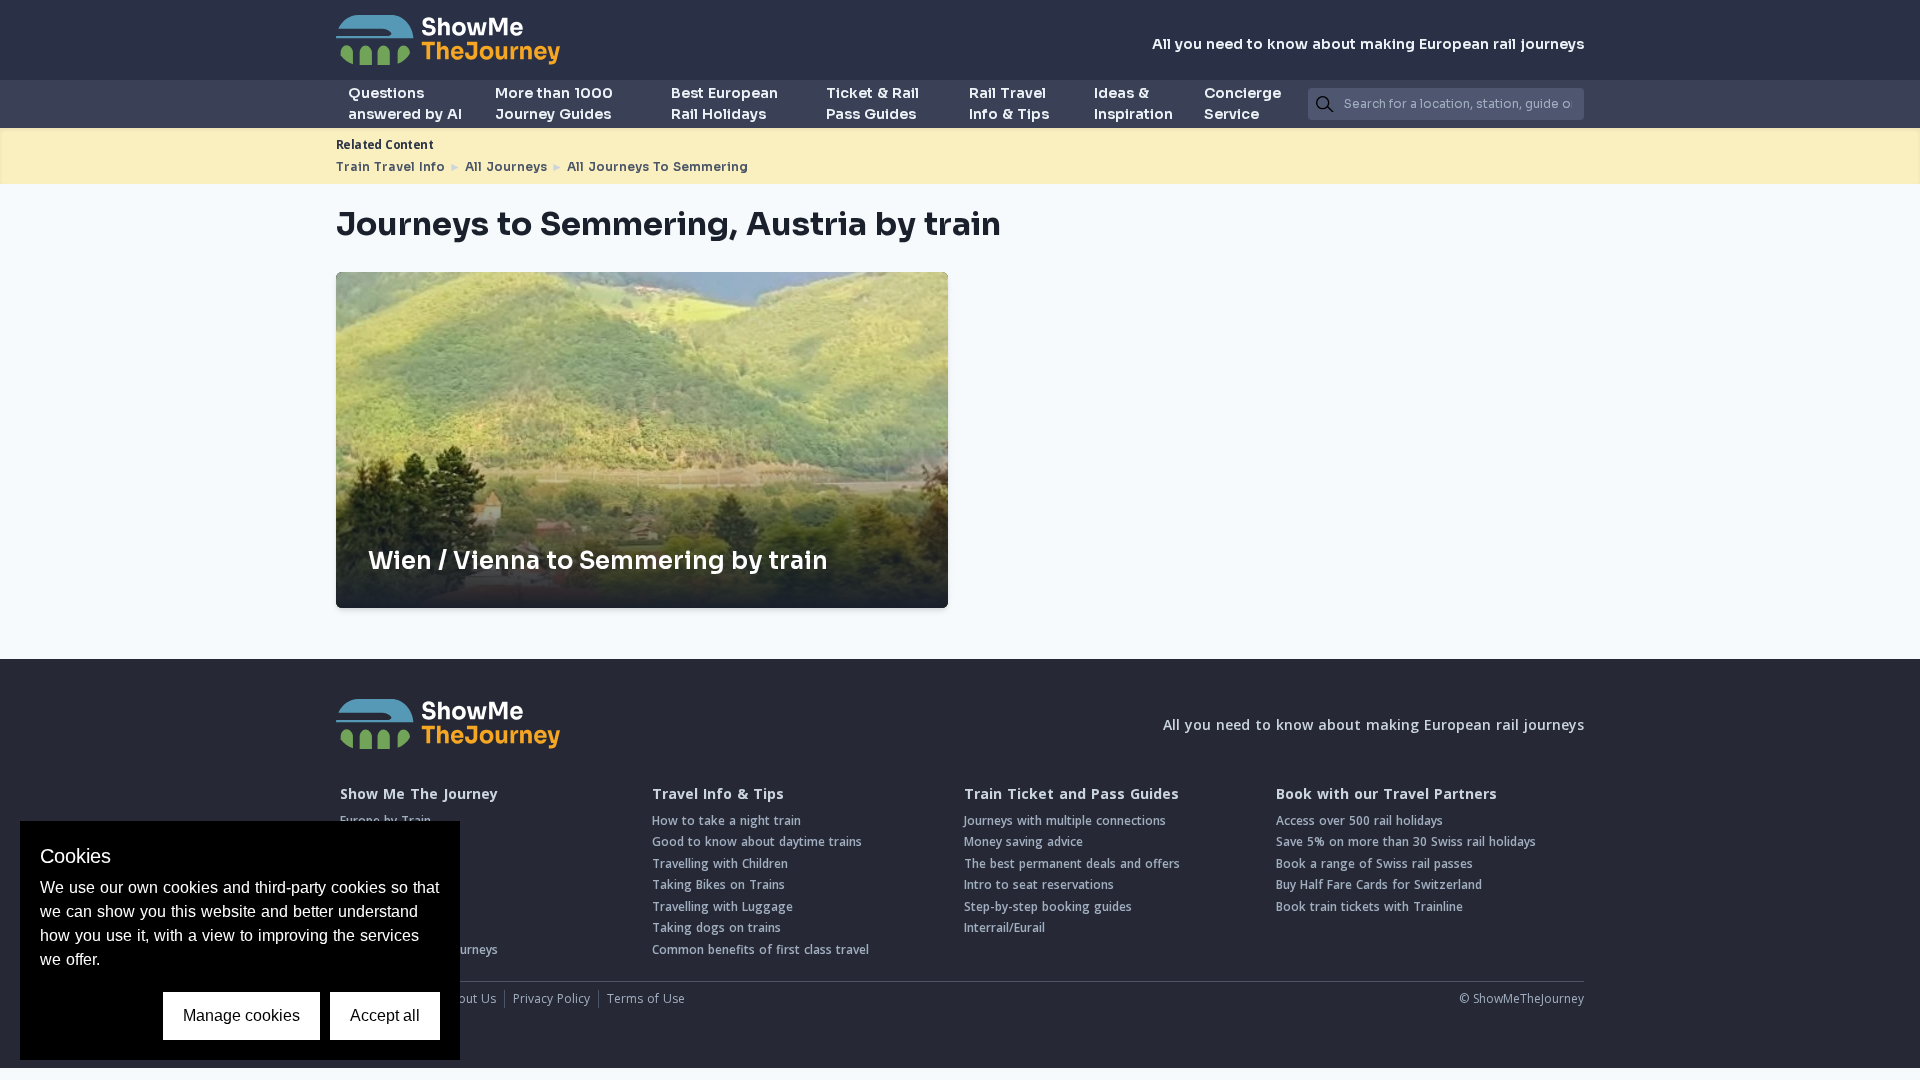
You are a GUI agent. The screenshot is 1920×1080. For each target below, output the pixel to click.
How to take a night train (726, 820)
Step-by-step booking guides (1048, 906)
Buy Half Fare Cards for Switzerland (1379, 884)
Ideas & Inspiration (1133, 103)
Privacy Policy (551, 998)
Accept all (385, 1015)
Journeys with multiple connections (1065, 820)
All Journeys (506, 166)
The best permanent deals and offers (1072, 863)
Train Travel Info (390, 166)
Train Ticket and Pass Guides (1071, 794)
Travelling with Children (720, 863)
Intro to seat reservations (1039, 884)
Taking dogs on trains (716, 927)
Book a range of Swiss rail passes (1374, 863)
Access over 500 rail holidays (1359, 820)
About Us (469, 998)
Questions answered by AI (405, 103)
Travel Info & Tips (718, 794)
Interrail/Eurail (1004, 927)
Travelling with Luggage (722, 906)
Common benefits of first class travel (760, 949)
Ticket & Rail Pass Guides (872, 103)
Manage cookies (241, 1015)
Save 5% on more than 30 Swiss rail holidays (1406, 841)
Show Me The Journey (419, 794)
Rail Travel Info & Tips (1009, 103)
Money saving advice (1023, 841)
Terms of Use (646, 998)
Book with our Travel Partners (1386, 794)
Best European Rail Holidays (724, 103)
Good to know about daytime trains (757, 841)
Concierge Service (1242, 103)
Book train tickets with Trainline (1369, 906)
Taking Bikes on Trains (718, 884)
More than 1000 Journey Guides (554, 103)
